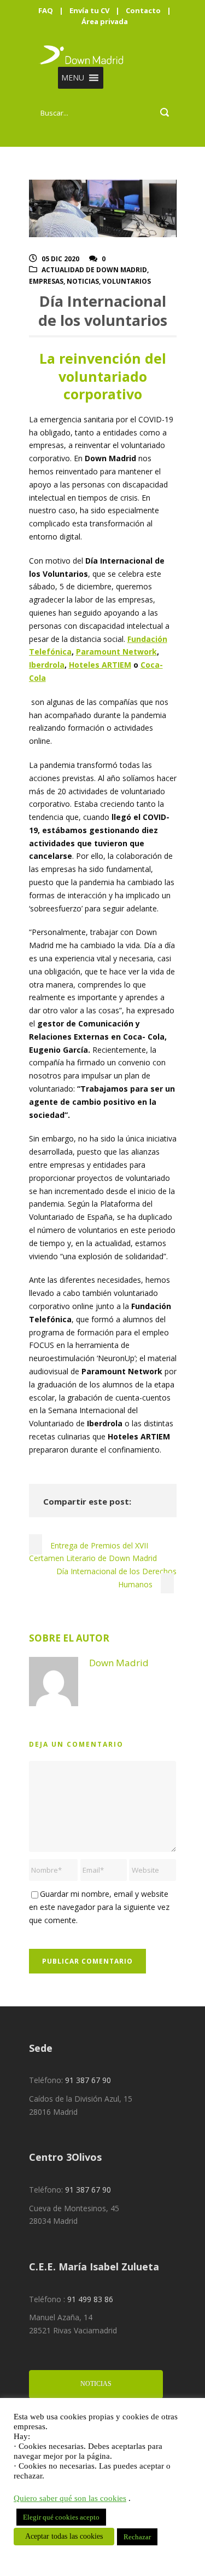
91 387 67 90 (88, 2080)
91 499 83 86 (90, 2299)
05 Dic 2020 (60, 259)
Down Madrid (119, 1663)
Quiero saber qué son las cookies (70, 2498)
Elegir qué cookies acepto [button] (61, 2517)
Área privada (105, 21)
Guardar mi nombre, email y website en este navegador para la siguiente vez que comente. (99, 1907)
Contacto (143, 10)
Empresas (46, 281)
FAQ (46, 10)
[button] (73, 78)
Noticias (83, 281)
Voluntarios (127, 281)
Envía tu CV (89, 10)
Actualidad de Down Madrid (94, 270)
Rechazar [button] (137, 2537)
